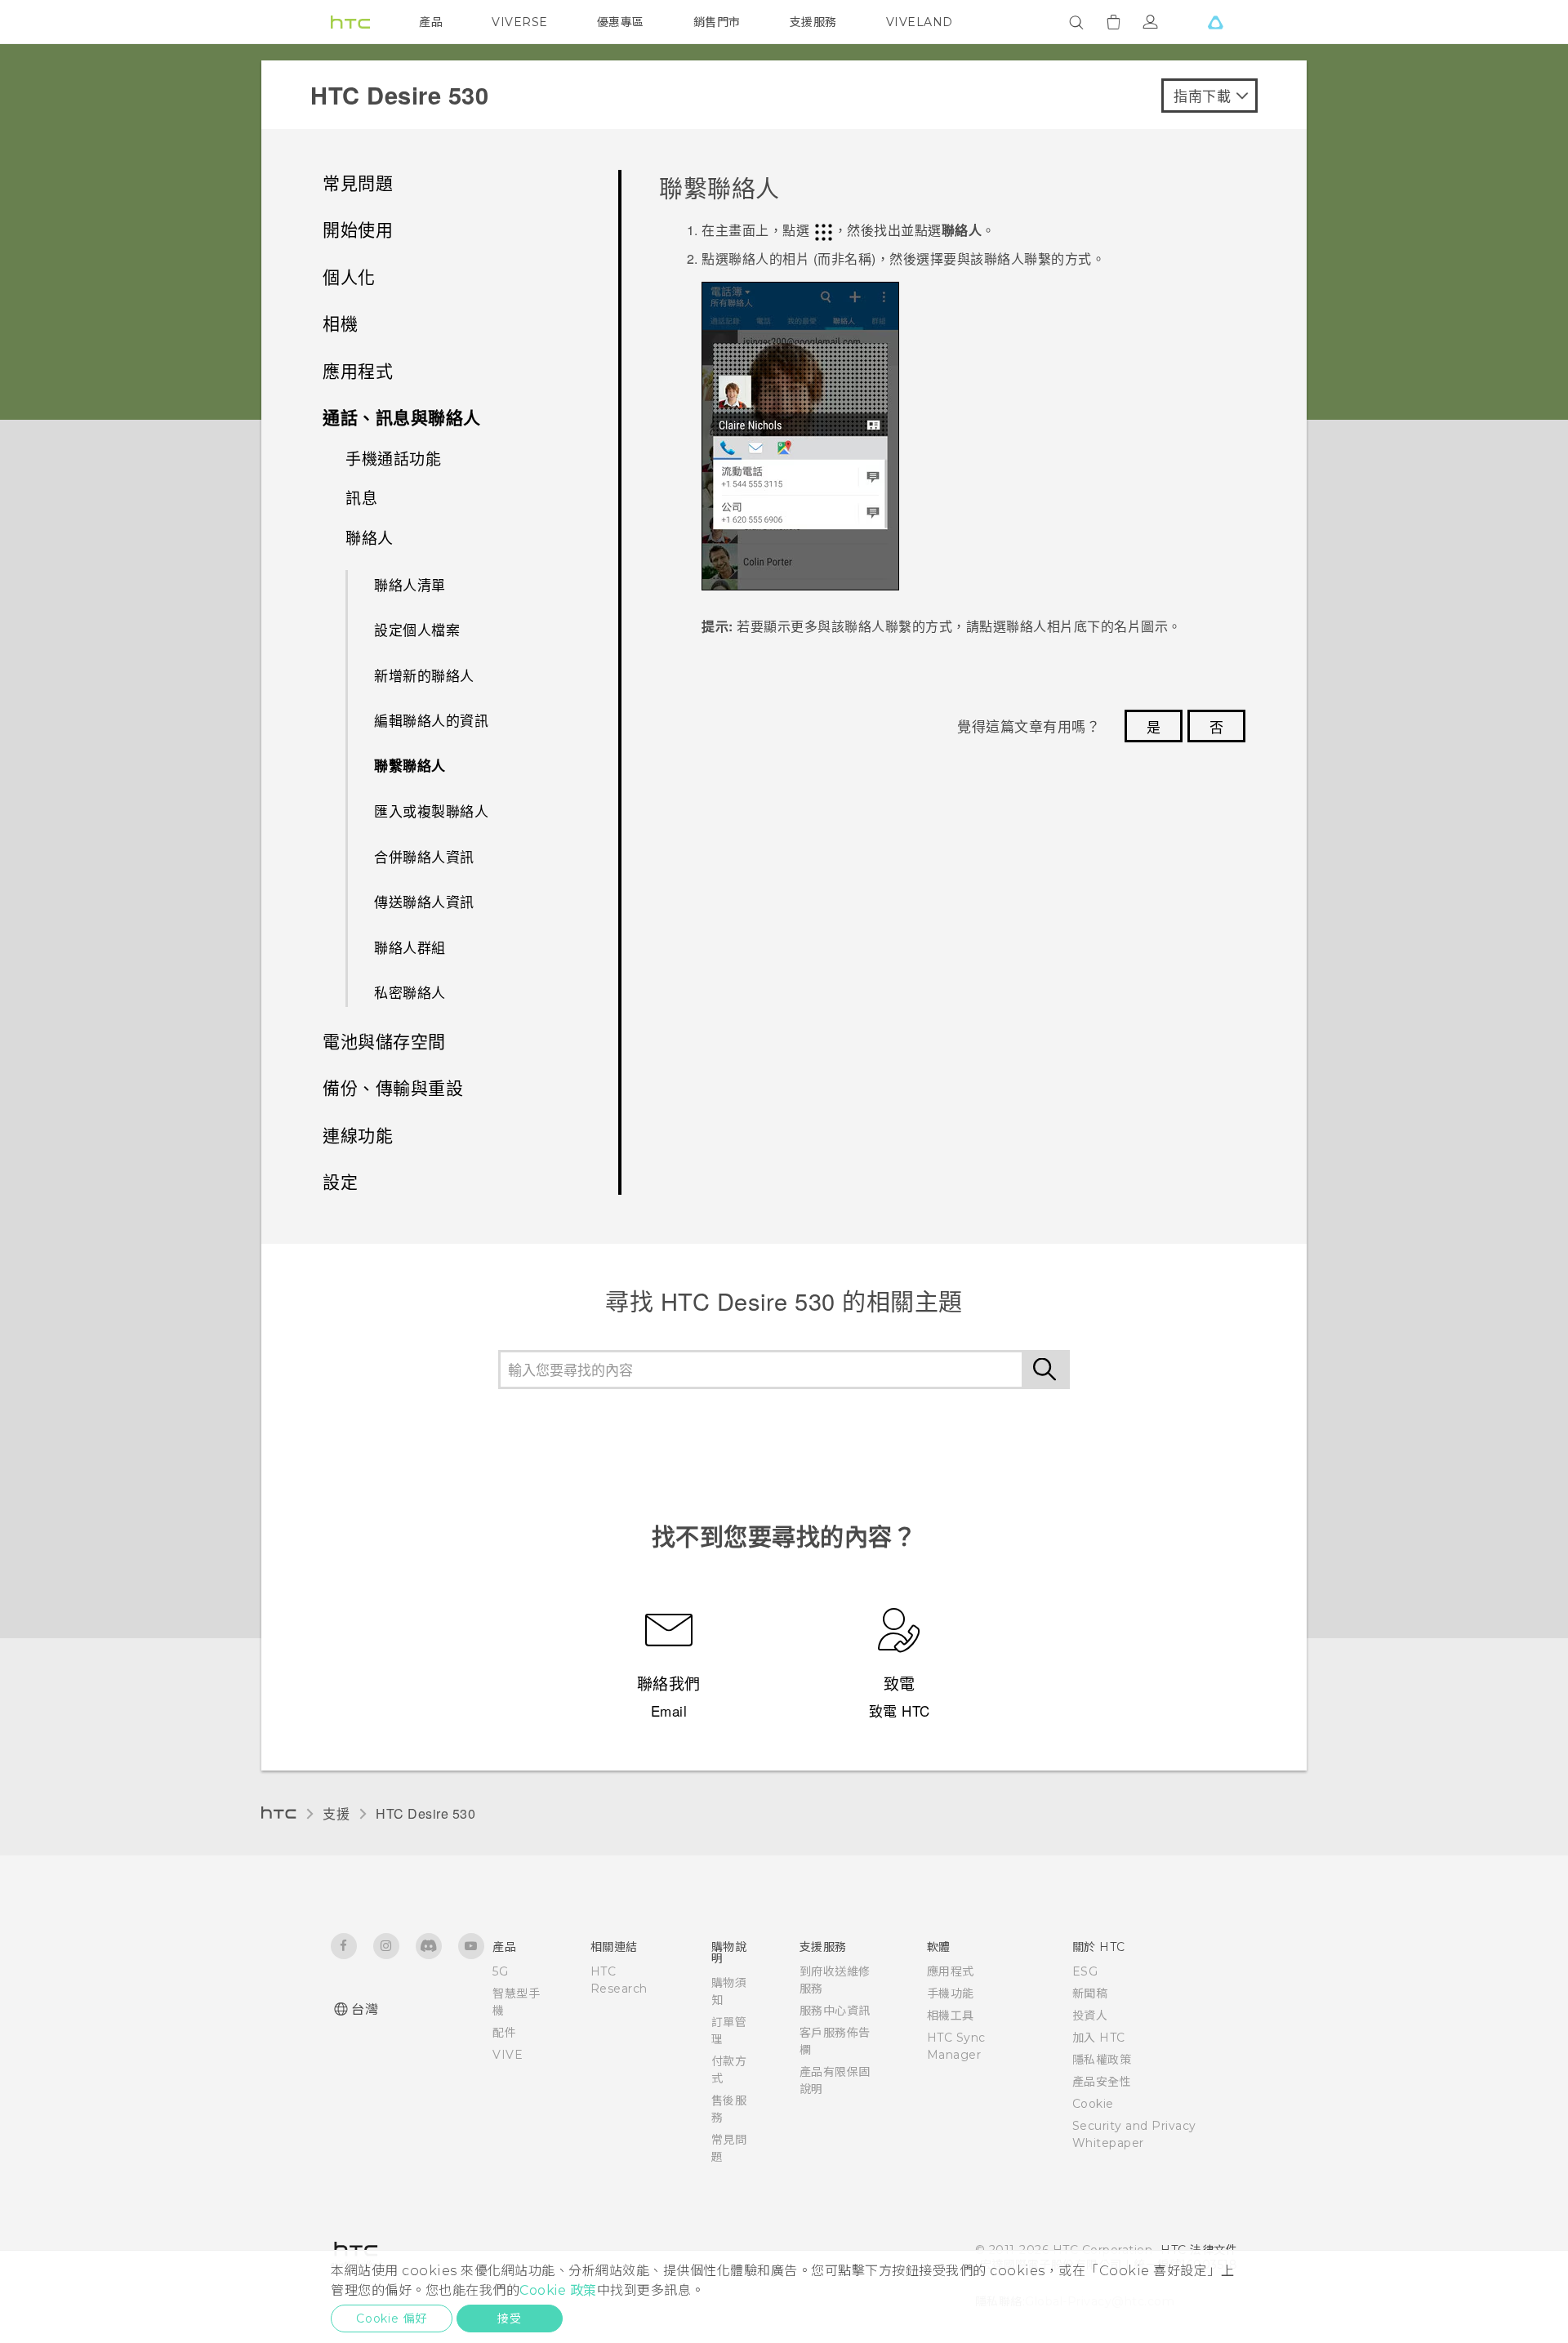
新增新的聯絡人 (424, 675)
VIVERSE (520, 22)
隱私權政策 (1102, 2060)
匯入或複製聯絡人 (431, 811)
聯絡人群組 (410, 947)
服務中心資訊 (835, 2011)
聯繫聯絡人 (410, 765)
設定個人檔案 (417, 629)
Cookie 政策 (558, 2290)
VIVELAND (920, 22)
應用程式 (951, 1971)
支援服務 (813, 22)
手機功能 (951, 1993)
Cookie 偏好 (392, 2319)
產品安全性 (1102, 2082)
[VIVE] (1215, 22)
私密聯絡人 (410, 992)
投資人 (1090, 2016)
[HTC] (350, 22)
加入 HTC (1099, 2038)
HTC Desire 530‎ (425, 1813)
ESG (1085, 1971)
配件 (504, 2033)
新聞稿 (1090, 1993)
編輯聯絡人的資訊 (431, 720)
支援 (336, 1813)
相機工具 (951, 2016)
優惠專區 (621, 22)
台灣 (365, 2009)
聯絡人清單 (410, 584)
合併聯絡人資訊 (424, 856)
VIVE (508, 2055)
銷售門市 (717, 22)
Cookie (1093, 2104)
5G (500, 1971)
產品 (431, 22)
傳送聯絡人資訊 (424, 901)
